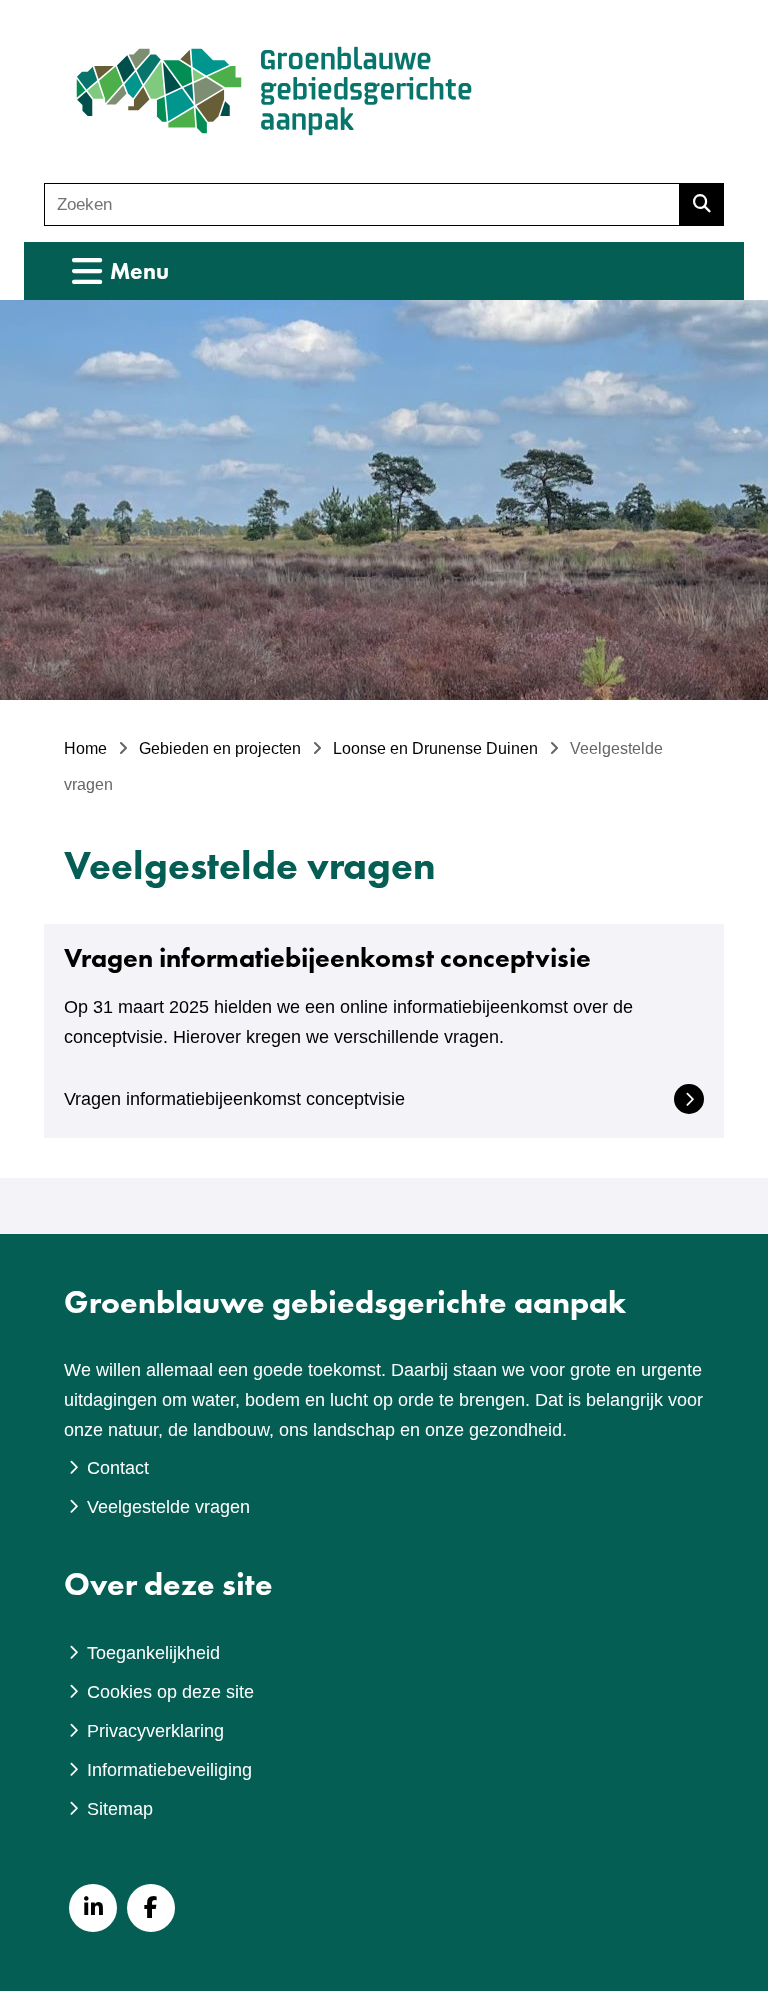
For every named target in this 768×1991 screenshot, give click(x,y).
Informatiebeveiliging (169, 1770)
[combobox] (362, 204)
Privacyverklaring (155, 1731)
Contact (118, 1468)
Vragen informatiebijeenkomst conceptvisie (234, 1099)
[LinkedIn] (93, 1908)
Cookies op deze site (170, 1692)
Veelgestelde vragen (168, 1507)
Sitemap (120, 1809)
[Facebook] (151, 1908)
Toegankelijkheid (153, 1653)
